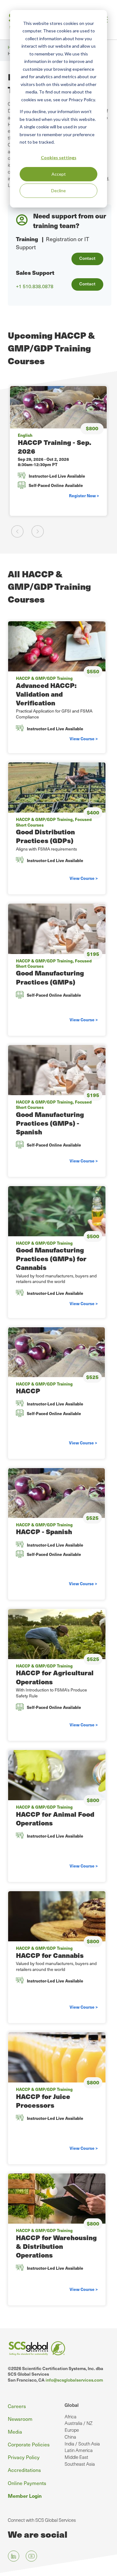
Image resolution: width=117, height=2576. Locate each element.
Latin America (79, 2450)
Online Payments (27, 2483)
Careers (17, 2406)
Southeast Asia (80, 2464)
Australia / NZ (78, 2423)
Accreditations (24, 2470)
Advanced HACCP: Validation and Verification (46, 694)
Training (27, 239)
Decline (58, 191)
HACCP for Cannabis (50, 1955)
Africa (71, 2416)
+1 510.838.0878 (35, 286)
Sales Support (35, 272)
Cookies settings (59, 157)
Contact (87, 258)
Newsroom (20, 2419)
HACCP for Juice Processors (43, 2101)
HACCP (28, 1391)
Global (72, 2405)
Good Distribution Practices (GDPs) (45, 836)
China (70, 2437)
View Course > (84, 739)
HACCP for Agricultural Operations (55, 1677)
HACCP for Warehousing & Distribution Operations (56, 2246)
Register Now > (84, 496)
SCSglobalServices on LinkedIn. (14, 2556)
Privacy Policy (24, 2457)
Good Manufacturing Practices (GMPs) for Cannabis (51, 1259)
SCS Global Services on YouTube (31, 2556)
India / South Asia (82, 2444)
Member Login (25, 2496)
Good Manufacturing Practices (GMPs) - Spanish (50, 1123)
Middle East (76, 2457)
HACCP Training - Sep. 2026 (54, 447)
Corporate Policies (29, 2444)
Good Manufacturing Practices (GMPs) (50, 977)
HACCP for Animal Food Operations (55, 1818)
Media (15, 2431)
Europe (72, 2430)
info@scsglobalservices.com (74, 2380)
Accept (59, 174)
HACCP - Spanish (44, 1531)
